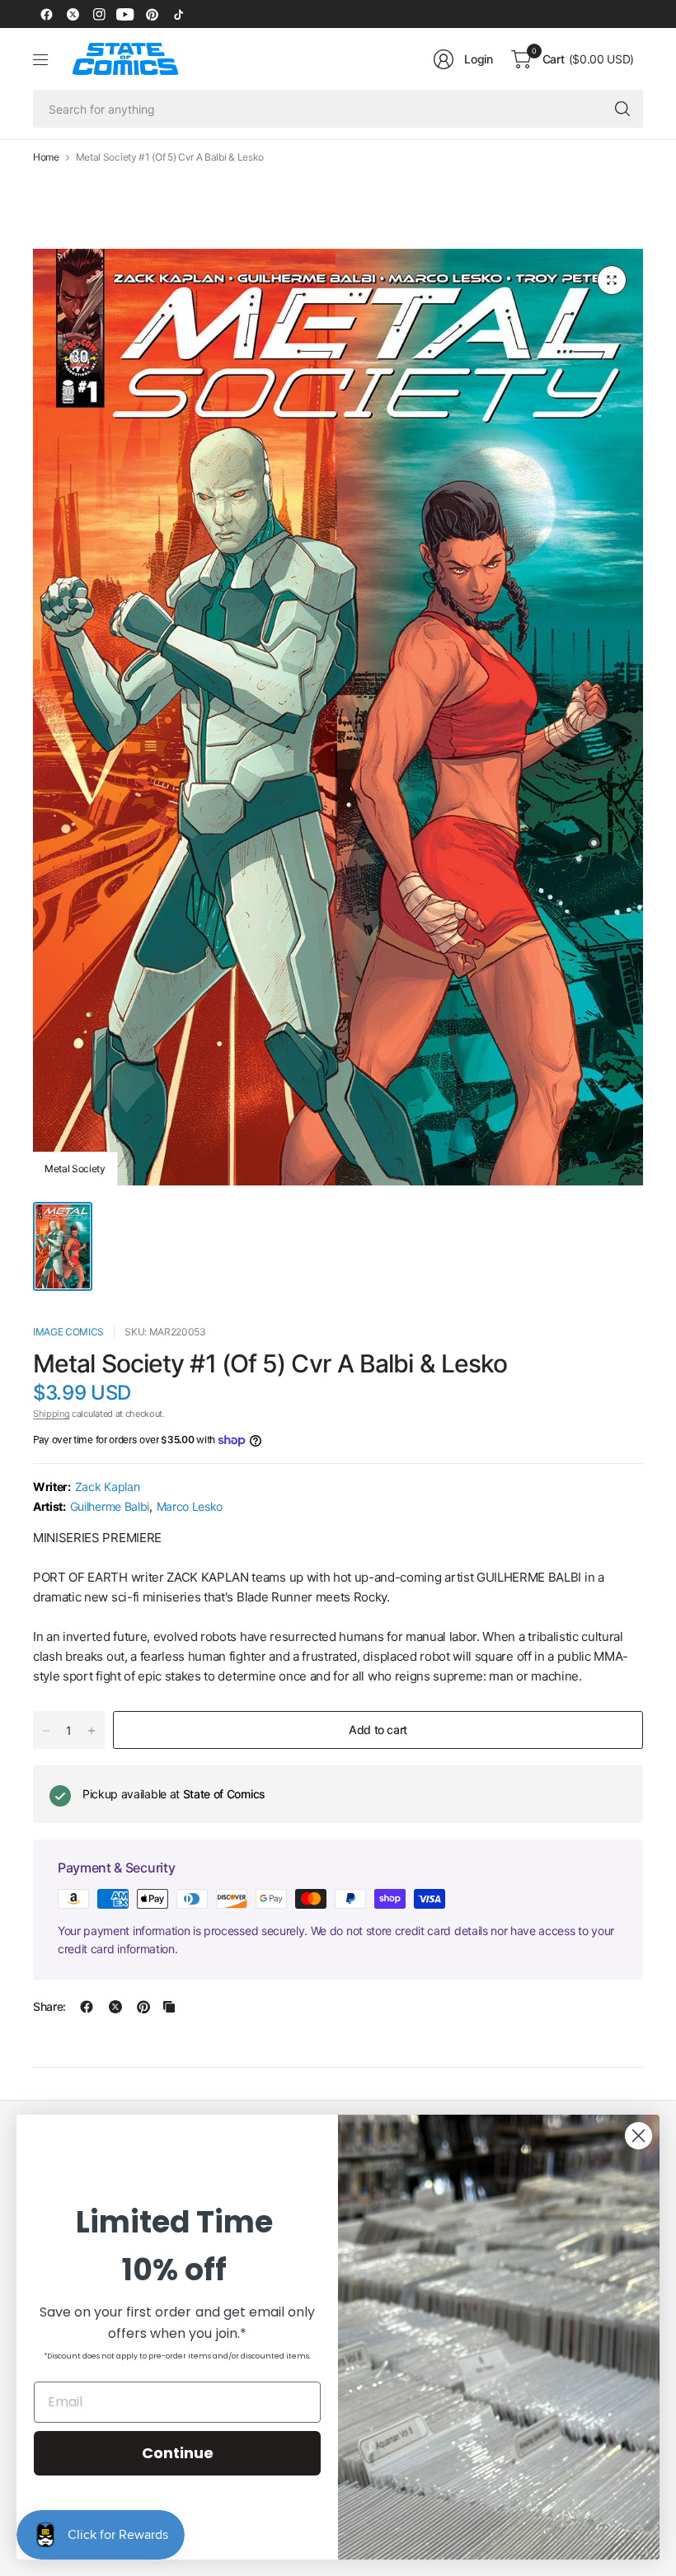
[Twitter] (73, 14)
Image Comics (68, 1332)
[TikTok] (178, 14)
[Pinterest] (152, 14)
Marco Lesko (190, 1506)
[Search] (622, 109)
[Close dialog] (638, 2136)
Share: (49, 2007)
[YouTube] (125, 14)
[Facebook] (46, 14)
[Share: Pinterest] (143, 2007)
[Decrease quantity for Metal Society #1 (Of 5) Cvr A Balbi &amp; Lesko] (46, 1731)
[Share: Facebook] (87, 2007)
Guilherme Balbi (110, 1506)
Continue (178, 2453)
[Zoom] (612, 280)
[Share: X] (115, 2007)
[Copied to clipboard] (169, 2007)
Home (46, 157)
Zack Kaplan (107, 1487)
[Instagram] (99, 14)
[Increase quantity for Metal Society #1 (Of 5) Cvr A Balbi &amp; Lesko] (92, 1731)
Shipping (51, 1414)
